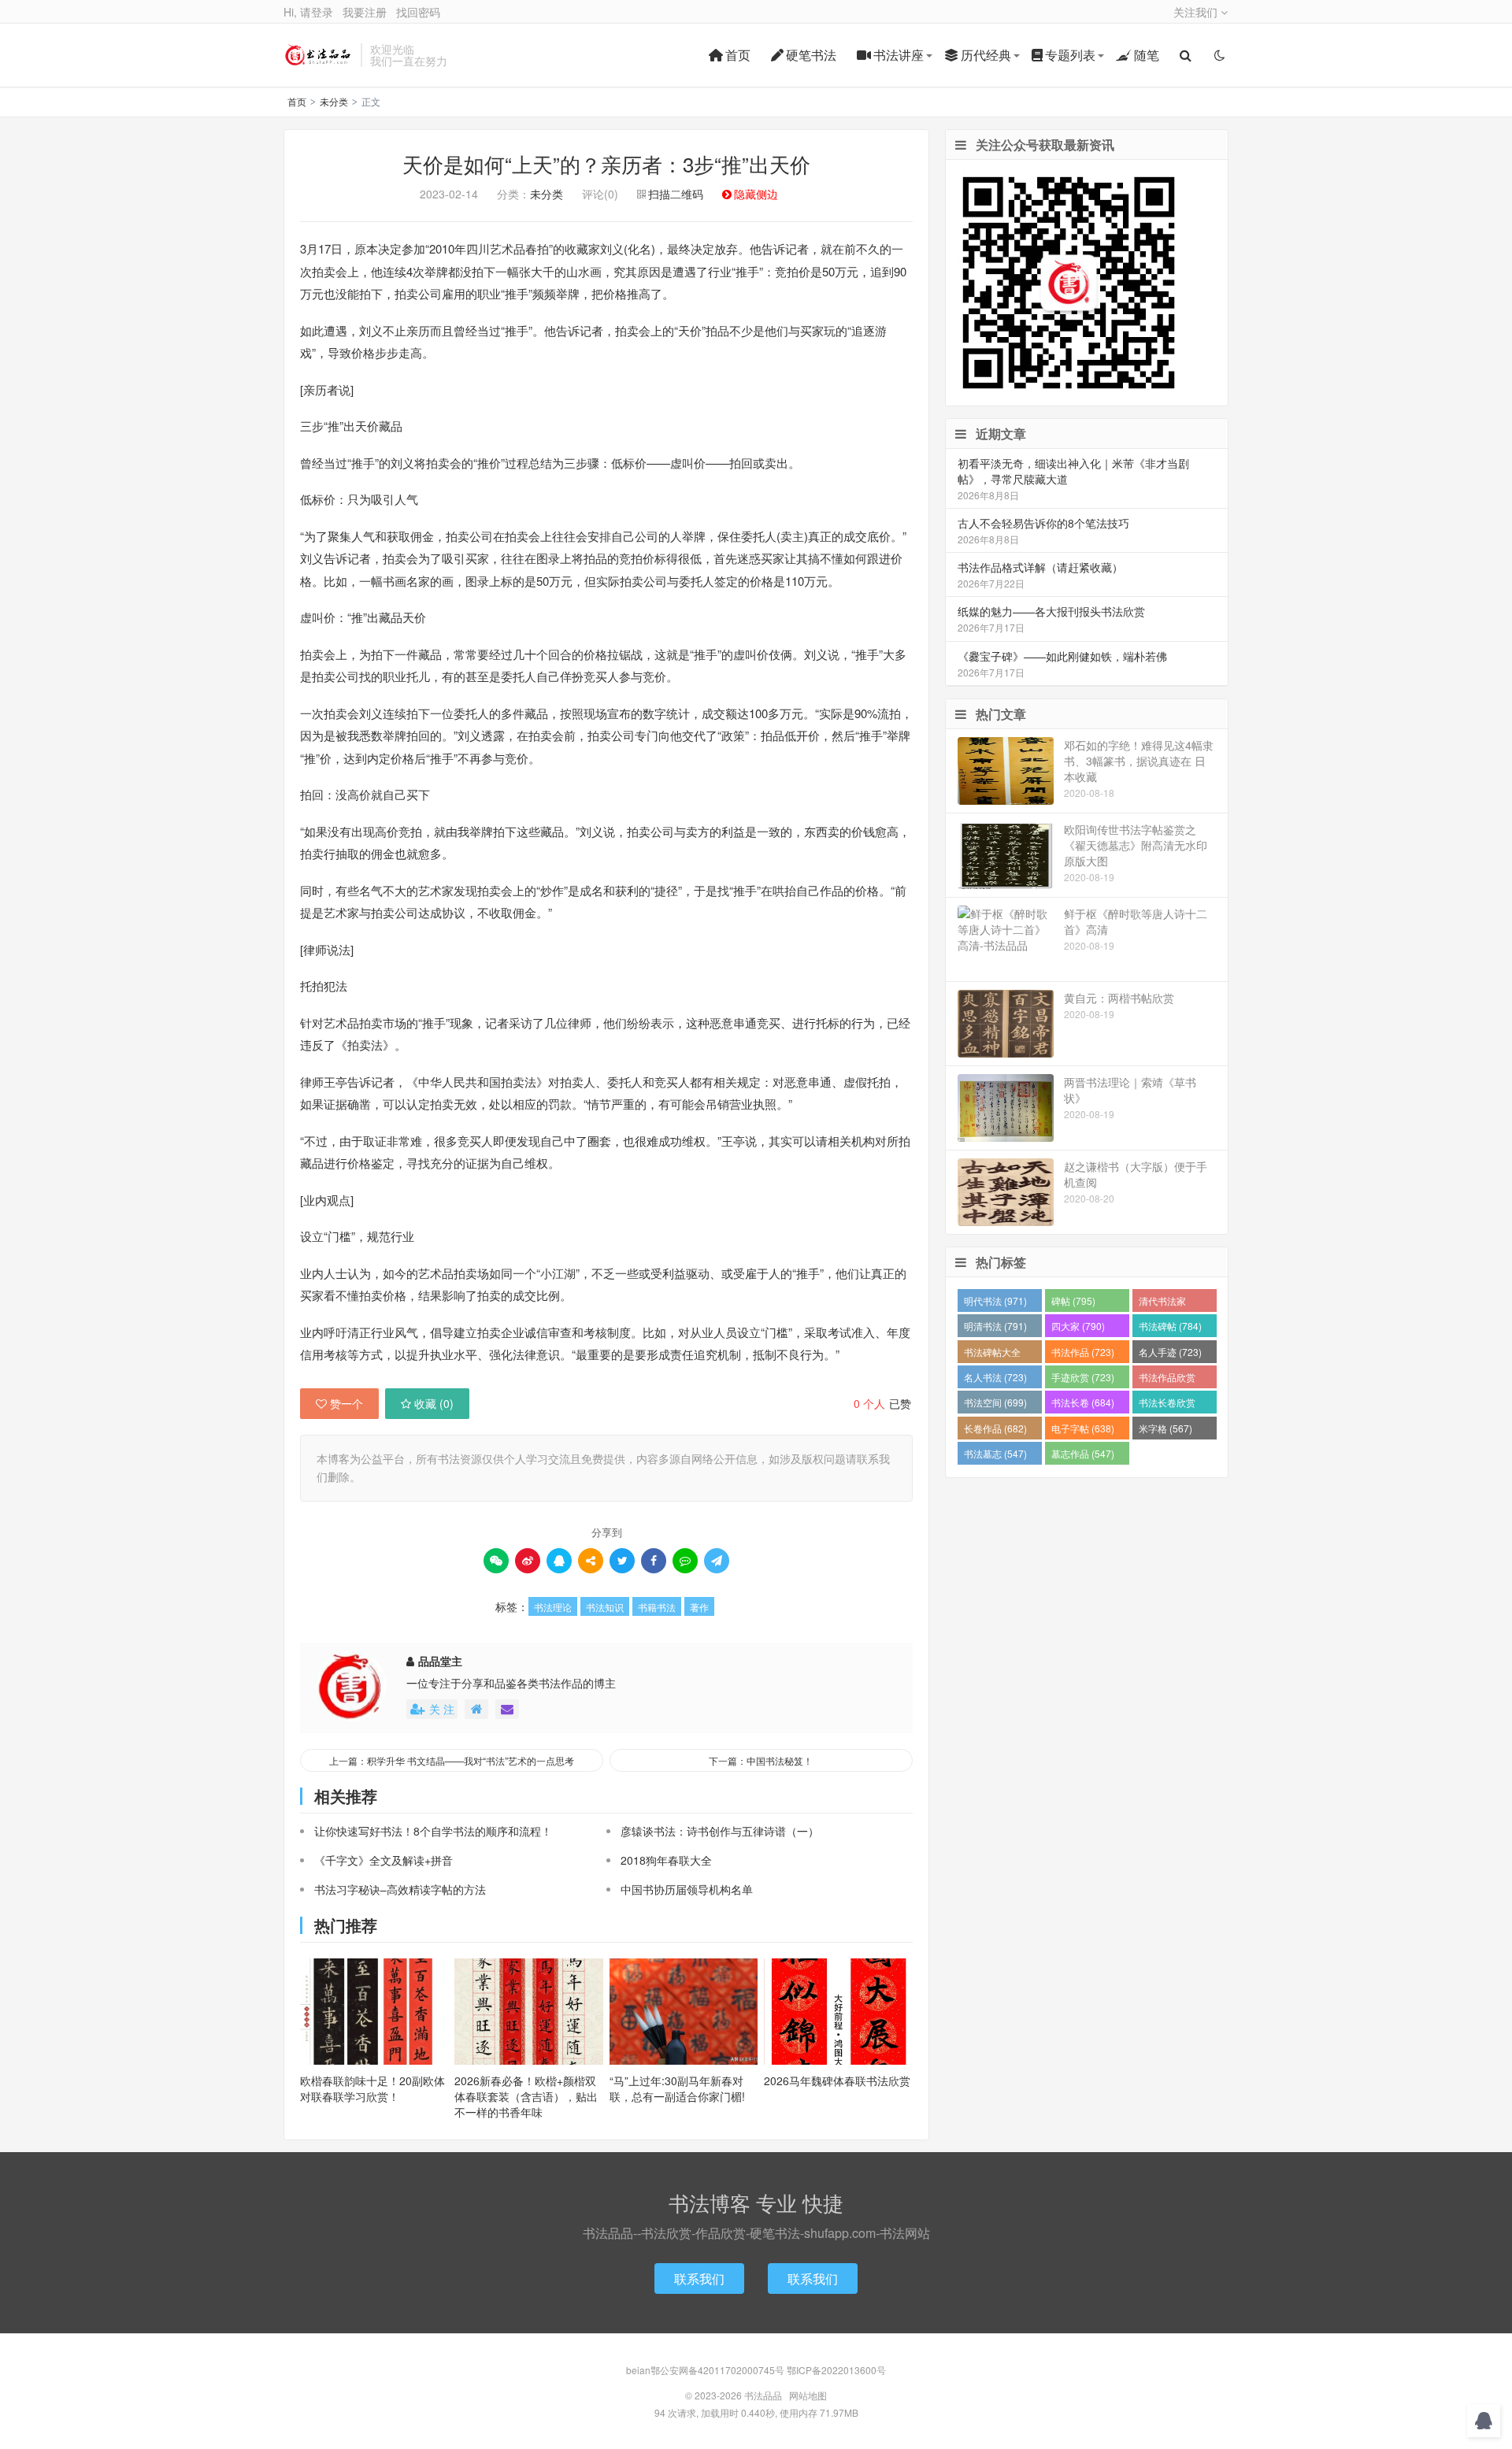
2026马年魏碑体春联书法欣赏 (837, 2080)
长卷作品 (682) (995, 1428)
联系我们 (699, 2279)
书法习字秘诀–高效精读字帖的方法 (400, 1889)
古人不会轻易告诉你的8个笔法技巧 (1043, 523)
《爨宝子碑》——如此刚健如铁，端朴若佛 (1062, 656)
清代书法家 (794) (1162, 1303)
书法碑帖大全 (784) (992, 1354)
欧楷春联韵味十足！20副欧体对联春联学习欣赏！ (372, 2088)
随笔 (1147, 55)
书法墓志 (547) (995, 1453)
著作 (699, 1607)
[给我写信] (507, 1709)
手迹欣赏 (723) (1083, 1377)
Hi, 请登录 (308, 12)
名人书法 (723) (995, 1377)
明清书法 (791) (995, 1326)
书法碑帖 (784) (1170, 1326)
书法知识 (605, 1607)
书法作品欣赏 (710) (1167, 1379)
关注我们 (1197, 12)
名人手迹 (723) (1170, 1352)
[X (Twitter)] (622, 1561)
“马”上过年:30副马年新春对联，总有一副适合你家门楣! (677, 2088)
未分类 (334, 101)
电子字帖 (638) (1083, 1428)
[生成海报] (717, 1561)
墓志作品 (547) (1083, 1453)
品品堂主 (440, 1661)
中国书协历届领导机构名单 (687, 1889)
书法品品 (318, 55)
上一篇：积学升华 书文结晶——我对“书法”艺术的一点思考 (452, 1760)
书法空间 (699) (995, 1402)
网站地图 (808, 2395)
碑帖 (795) (1073, 1300)
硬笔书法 (811, 55)
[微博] (528, 1561)
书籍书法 (657, 1607)
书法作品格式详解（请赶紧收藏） (1040, 567)
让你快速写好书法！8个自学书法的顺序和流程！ (433, 1831)
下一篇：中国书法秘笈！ (761, 1760)
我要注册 (365, 12)
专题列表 (1070, 55)
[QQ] (559, 1561)
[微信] (496, 1561)
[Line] (685, 1561)
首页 (738, 55)
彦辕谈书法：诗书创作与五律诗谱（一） (720, 1831)
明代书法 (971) (995, 1300)
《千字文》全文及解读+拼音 (384, 1860)
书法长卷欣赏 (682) (1167, 1404)
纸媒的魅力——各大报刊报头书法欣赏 (1051, 611)
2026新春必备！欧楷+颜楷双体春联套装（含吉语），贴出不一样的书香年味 (526, 2096)
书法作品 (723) (1083, 1352)
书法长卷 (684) (1083, 1402)
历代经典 (986, 55)
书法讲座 (899, 55)
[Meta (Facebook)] (654, 1561)
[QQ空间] (591, 1561)
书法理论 (553, 1607)
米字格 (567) (1165, 1428)
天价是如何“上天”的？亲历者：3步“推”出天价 (606, 163)
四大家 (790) (1078, 1326)
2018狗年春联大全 (666, 1860)
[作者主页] (476, 1709)
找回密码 (418, 12)
